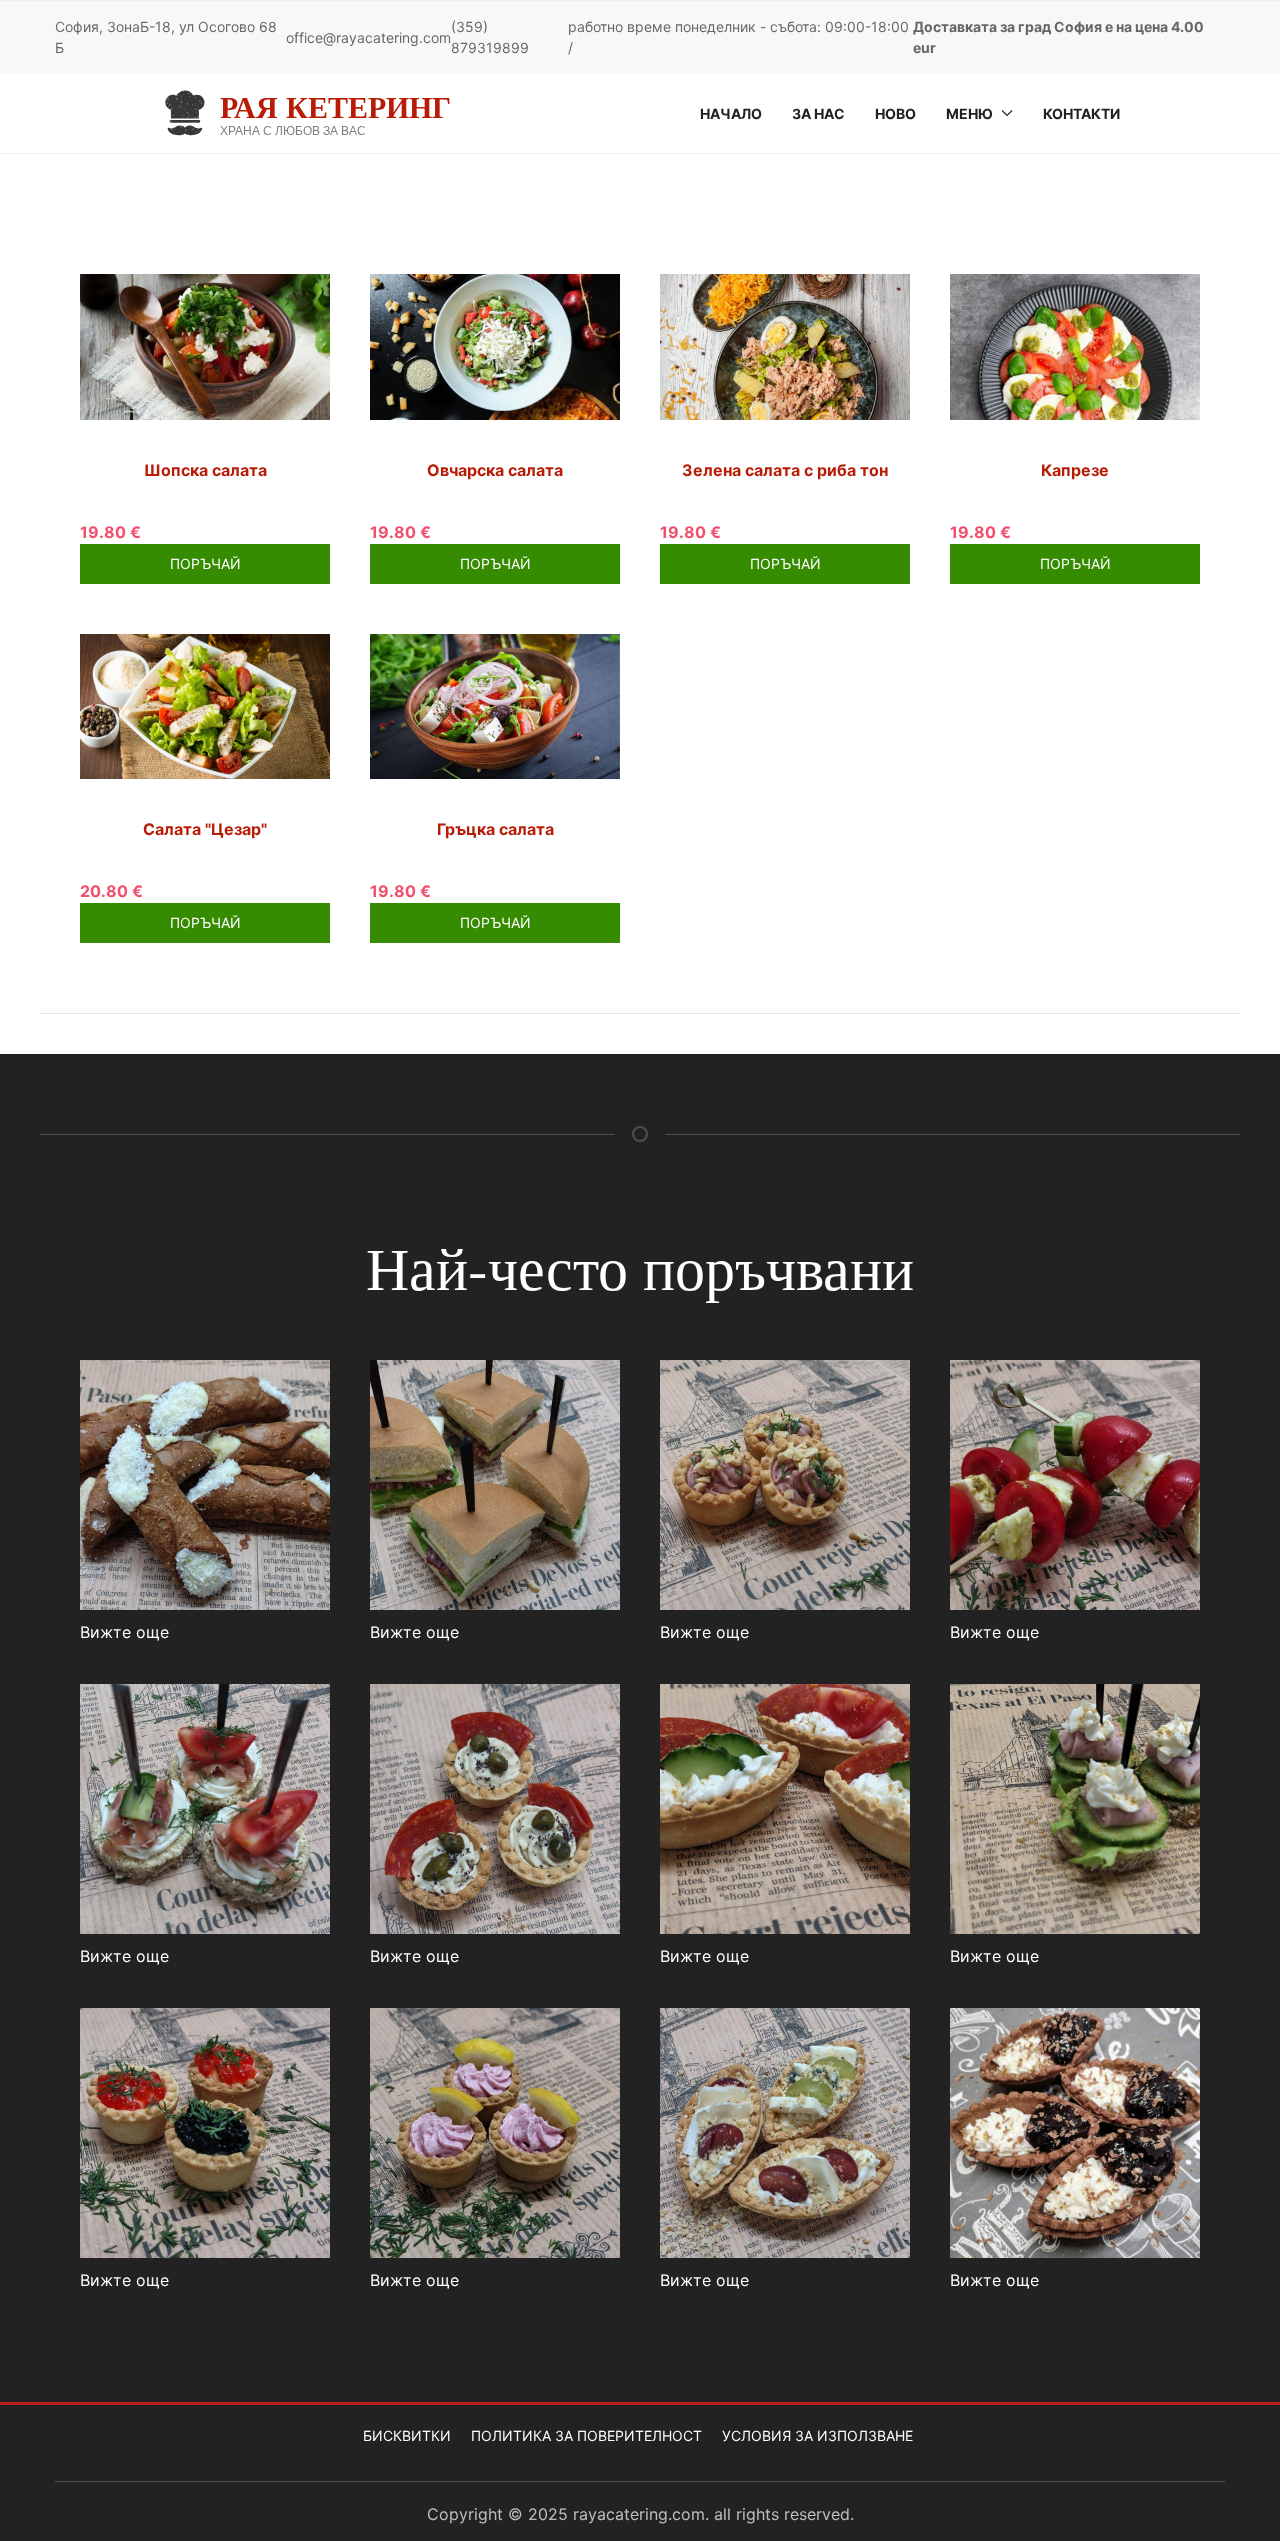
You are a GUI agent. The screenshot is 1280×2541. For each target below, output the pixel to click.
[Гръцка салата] (495, 705)
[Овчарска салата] (495, 345)
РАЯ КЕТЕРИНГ (335, 106)
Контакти (1081, 113)
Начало (731, 113)
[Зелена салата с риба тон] (785, 345)
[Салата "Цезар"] (205, 705)
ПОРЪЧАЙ (205, 563)
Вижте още (124, 1632)
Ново (895, 113)
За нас (818, 113)
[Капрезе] (1075, 345)
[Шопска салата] (205, 345)
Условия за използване (817, 2435)
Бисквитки (407, 2435)
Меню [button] (969, 113)
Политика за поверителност (586, 2435)
